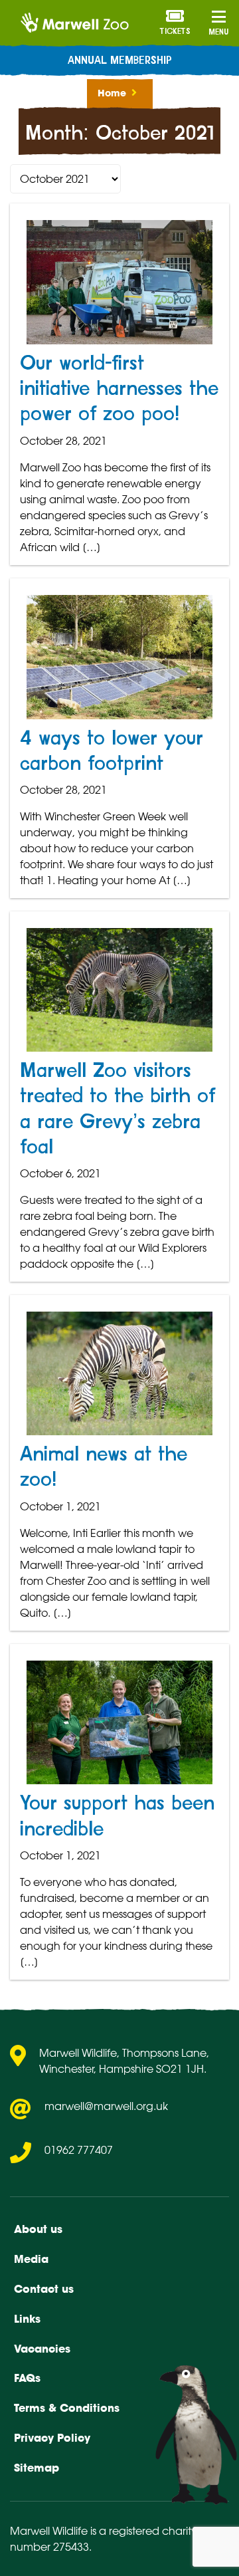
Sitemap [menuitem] (37, 2468)
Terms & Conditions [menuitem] (67, 2408)
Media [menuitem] (31, 2259)
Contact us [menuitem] (44, 2289)
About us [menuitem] (38, 2229)
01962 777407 (79, 2150)
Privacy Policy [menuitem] (52, 2438)
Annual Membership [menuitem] (120, 60)
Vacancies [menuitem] (42, 2349)
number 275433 (49, 2547)
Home (112, 93)
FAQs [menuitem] (27, 2378)
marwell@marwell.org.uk (106, 2106)
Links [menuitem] (27, 2319)
